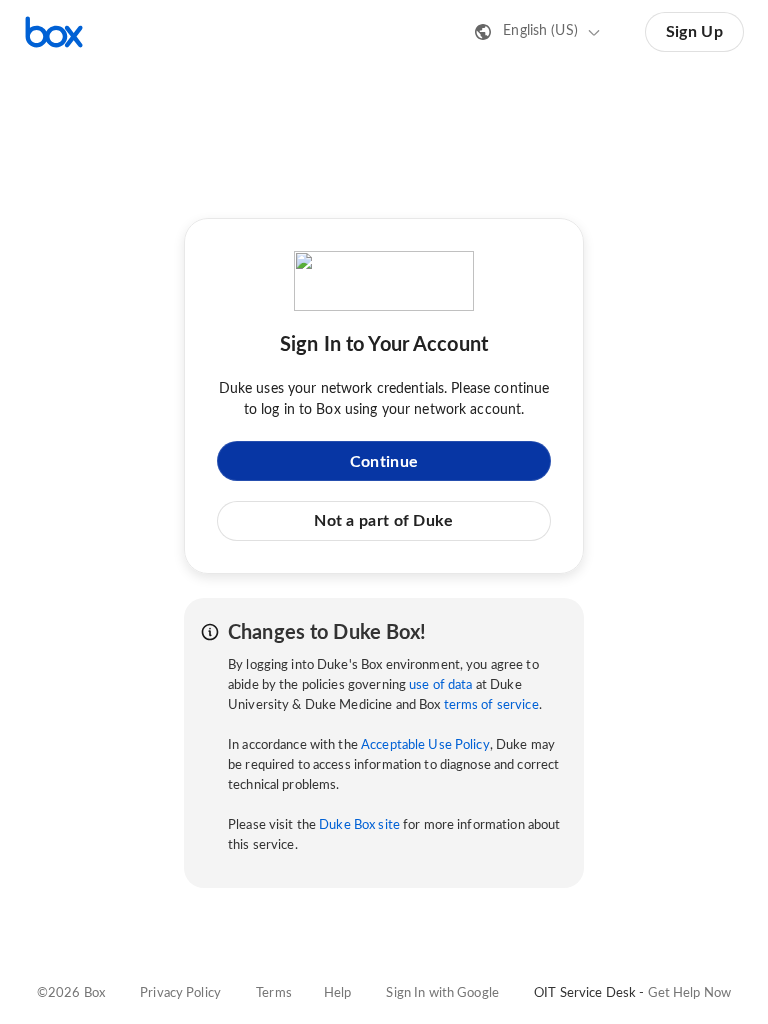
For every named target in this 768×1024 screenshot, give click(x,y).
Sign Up (694, 32)
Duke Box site (359, 825)
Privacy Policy (180, 993)
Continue (384, 462)
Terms (274, 993)
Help (338, 993)
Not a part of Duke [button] (383, 521)
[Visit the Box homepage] (54, 32)
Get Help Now (690, 993)
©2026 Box (71, 993)
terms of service (491, 705)
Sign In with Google (442, 993)
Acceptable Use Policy (425, 745)
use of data (440, 685)
